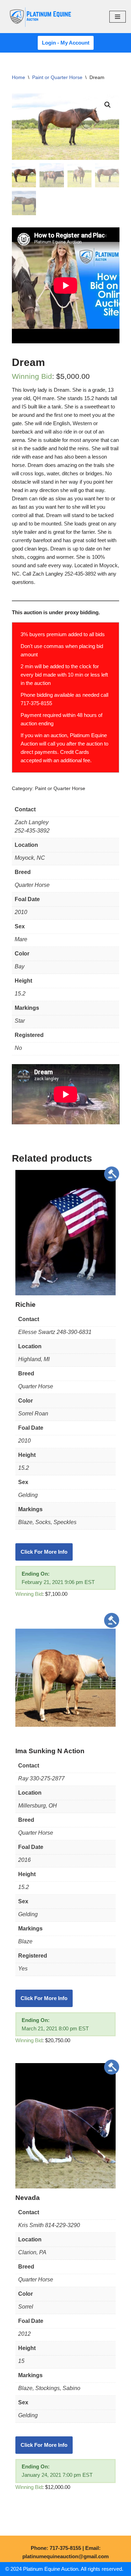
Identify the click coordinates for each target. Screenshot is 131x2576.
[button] (108, 105)
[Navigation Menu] (118, 17)
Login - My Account (66, 43)
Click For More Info (44, 1552)
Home (19, 77)
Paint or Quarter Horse (57, 77)
